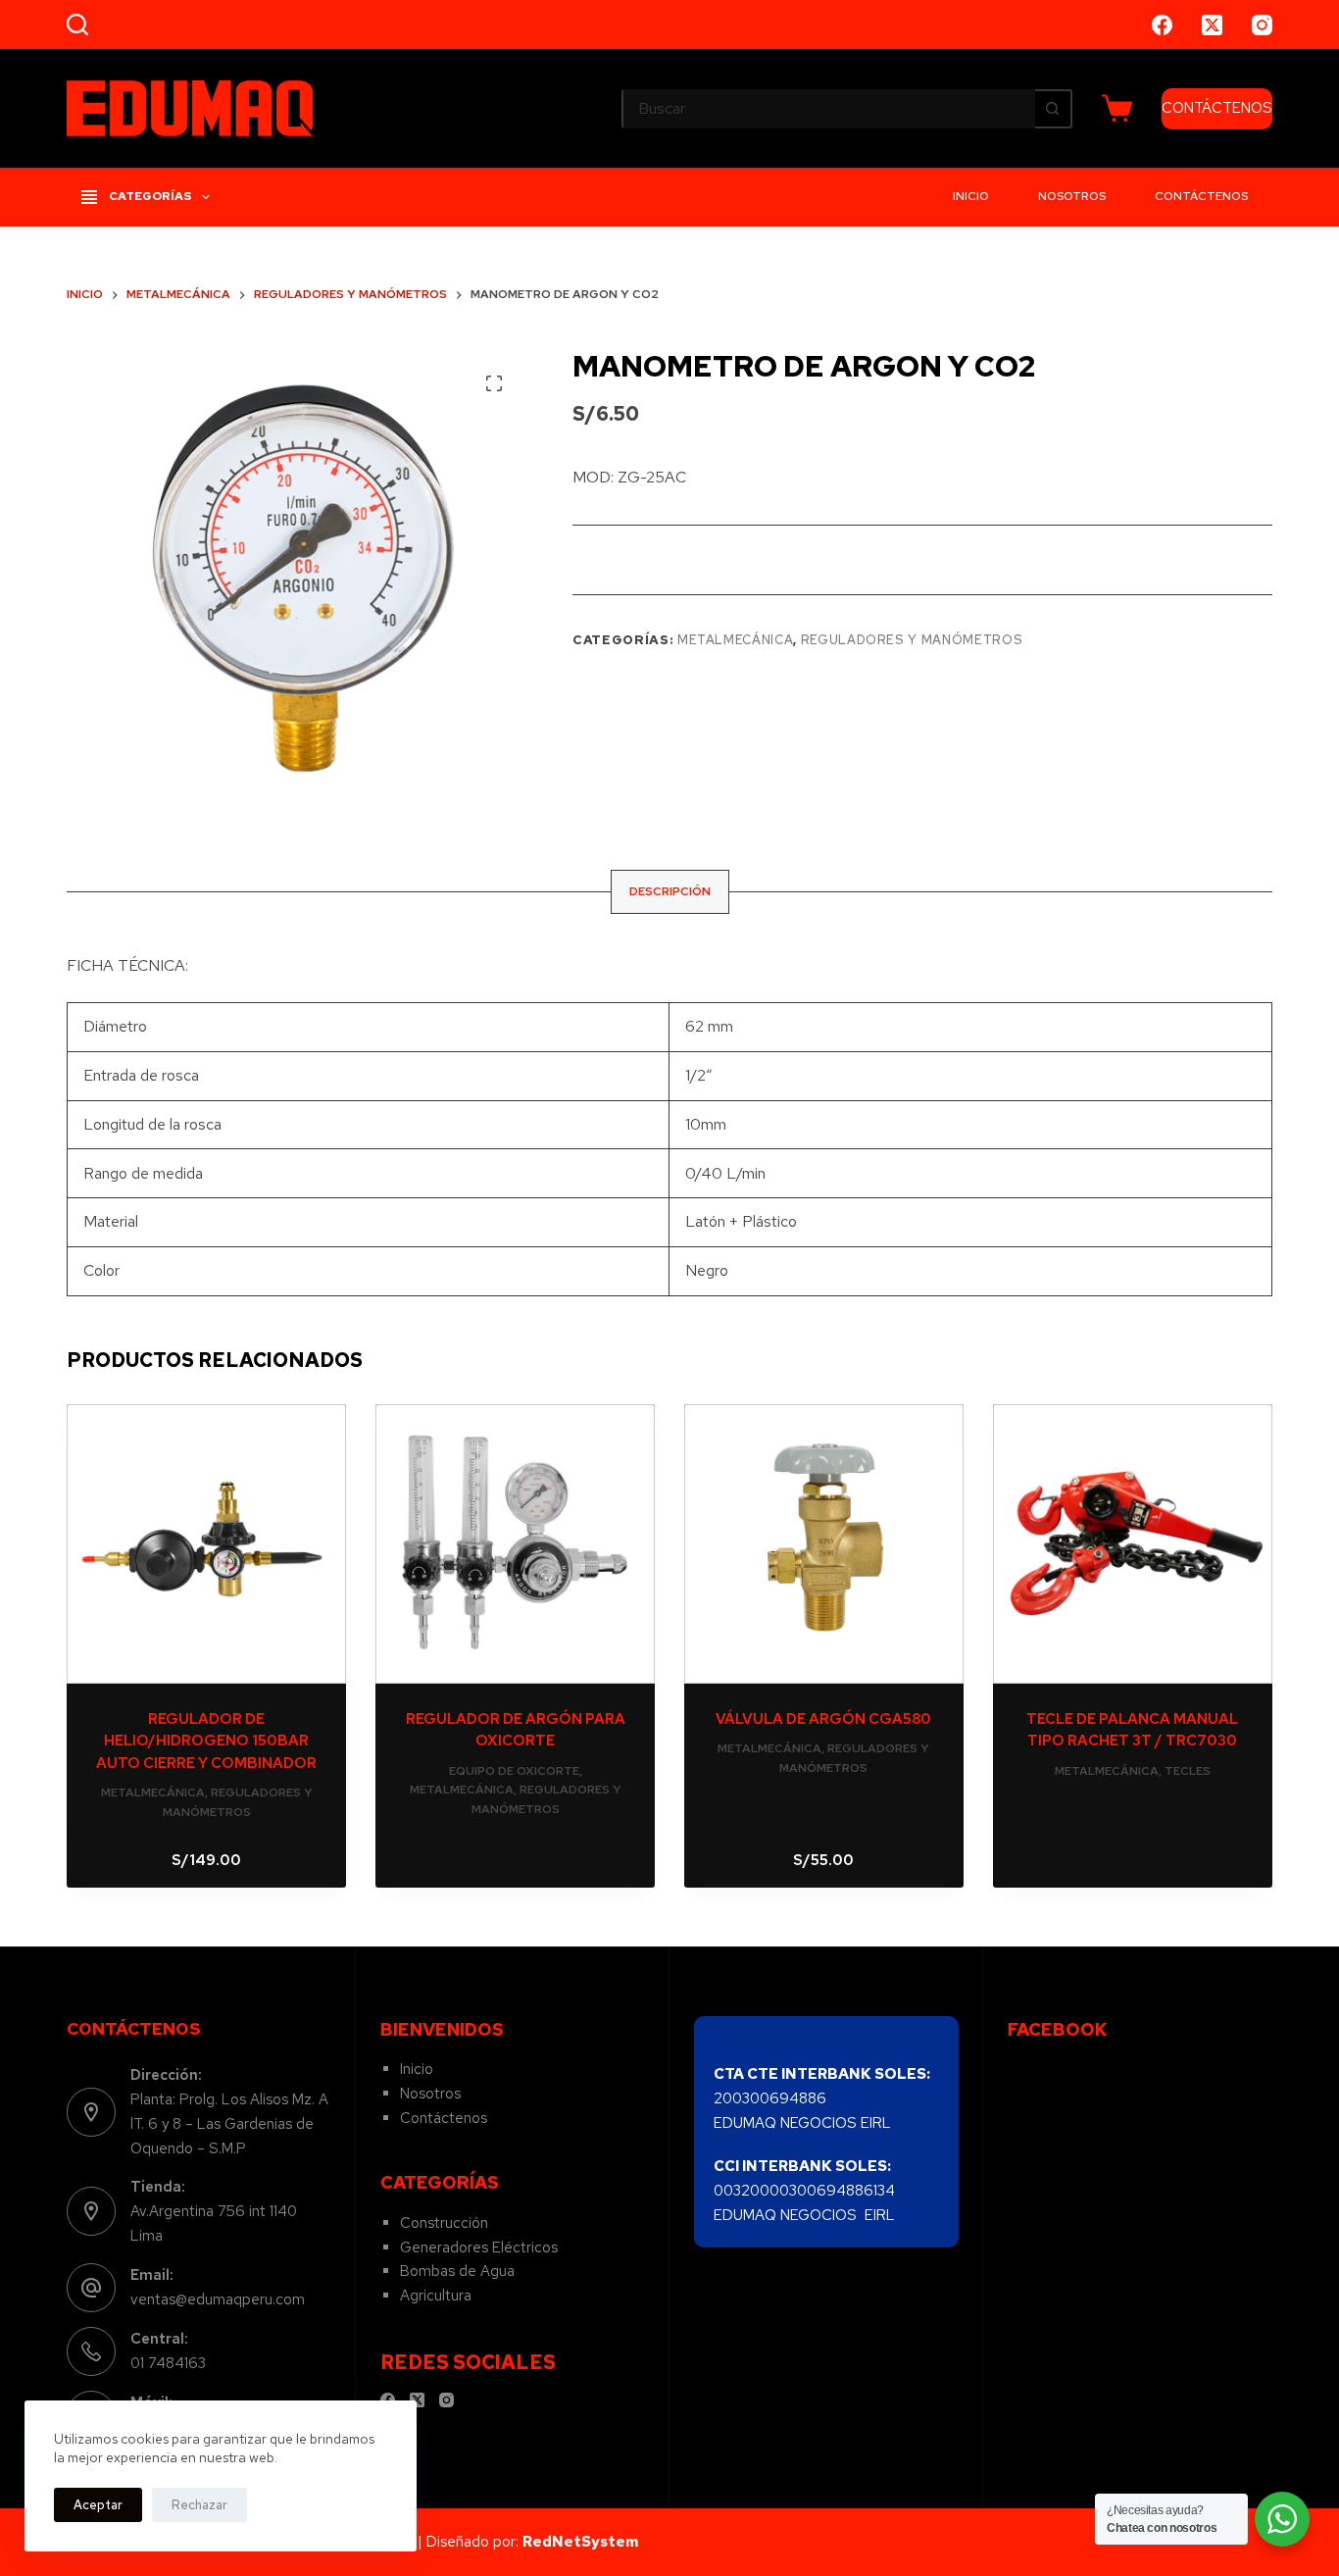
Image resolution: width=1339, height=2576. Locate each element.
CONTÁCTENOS (1217, 108)
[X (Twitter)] (1212, 25)
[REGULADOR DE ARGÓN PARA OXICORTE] (515, 1544)
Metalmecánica (735, 640)
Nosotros (1072, 196)
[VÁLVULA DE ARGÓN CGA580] (824, 1544)
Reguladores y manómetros (912, 640)
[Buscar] (77, 25)
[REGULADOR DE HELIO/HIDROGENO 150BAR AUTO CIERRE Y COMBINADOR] (206, 1544)
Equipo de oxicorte (514, 1771)
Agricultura (436, 2296)
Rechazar (199, 2505)
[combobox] (829, 109)
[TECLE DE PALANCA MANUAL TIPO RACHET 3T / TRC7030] (1133, 1544)
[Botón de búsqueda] (1053, 109)
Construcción (444, 2223)
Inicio (971, 196)
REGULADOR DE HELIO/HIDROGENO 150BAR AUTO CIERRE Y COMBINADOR (206, 1741)
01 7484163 (168, 2363)
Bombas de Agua (457, 2271)
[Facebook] (1162, 25)
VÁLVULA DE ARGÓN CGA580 (823, 1719)
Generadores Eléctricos (479, 2248)
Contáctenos (1201, 196)
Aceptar (98, 2505)
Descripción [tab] (670, 891)
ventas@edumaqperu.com (218, 2299)
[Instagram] (1262, 25)
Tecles (1188, 1771)
